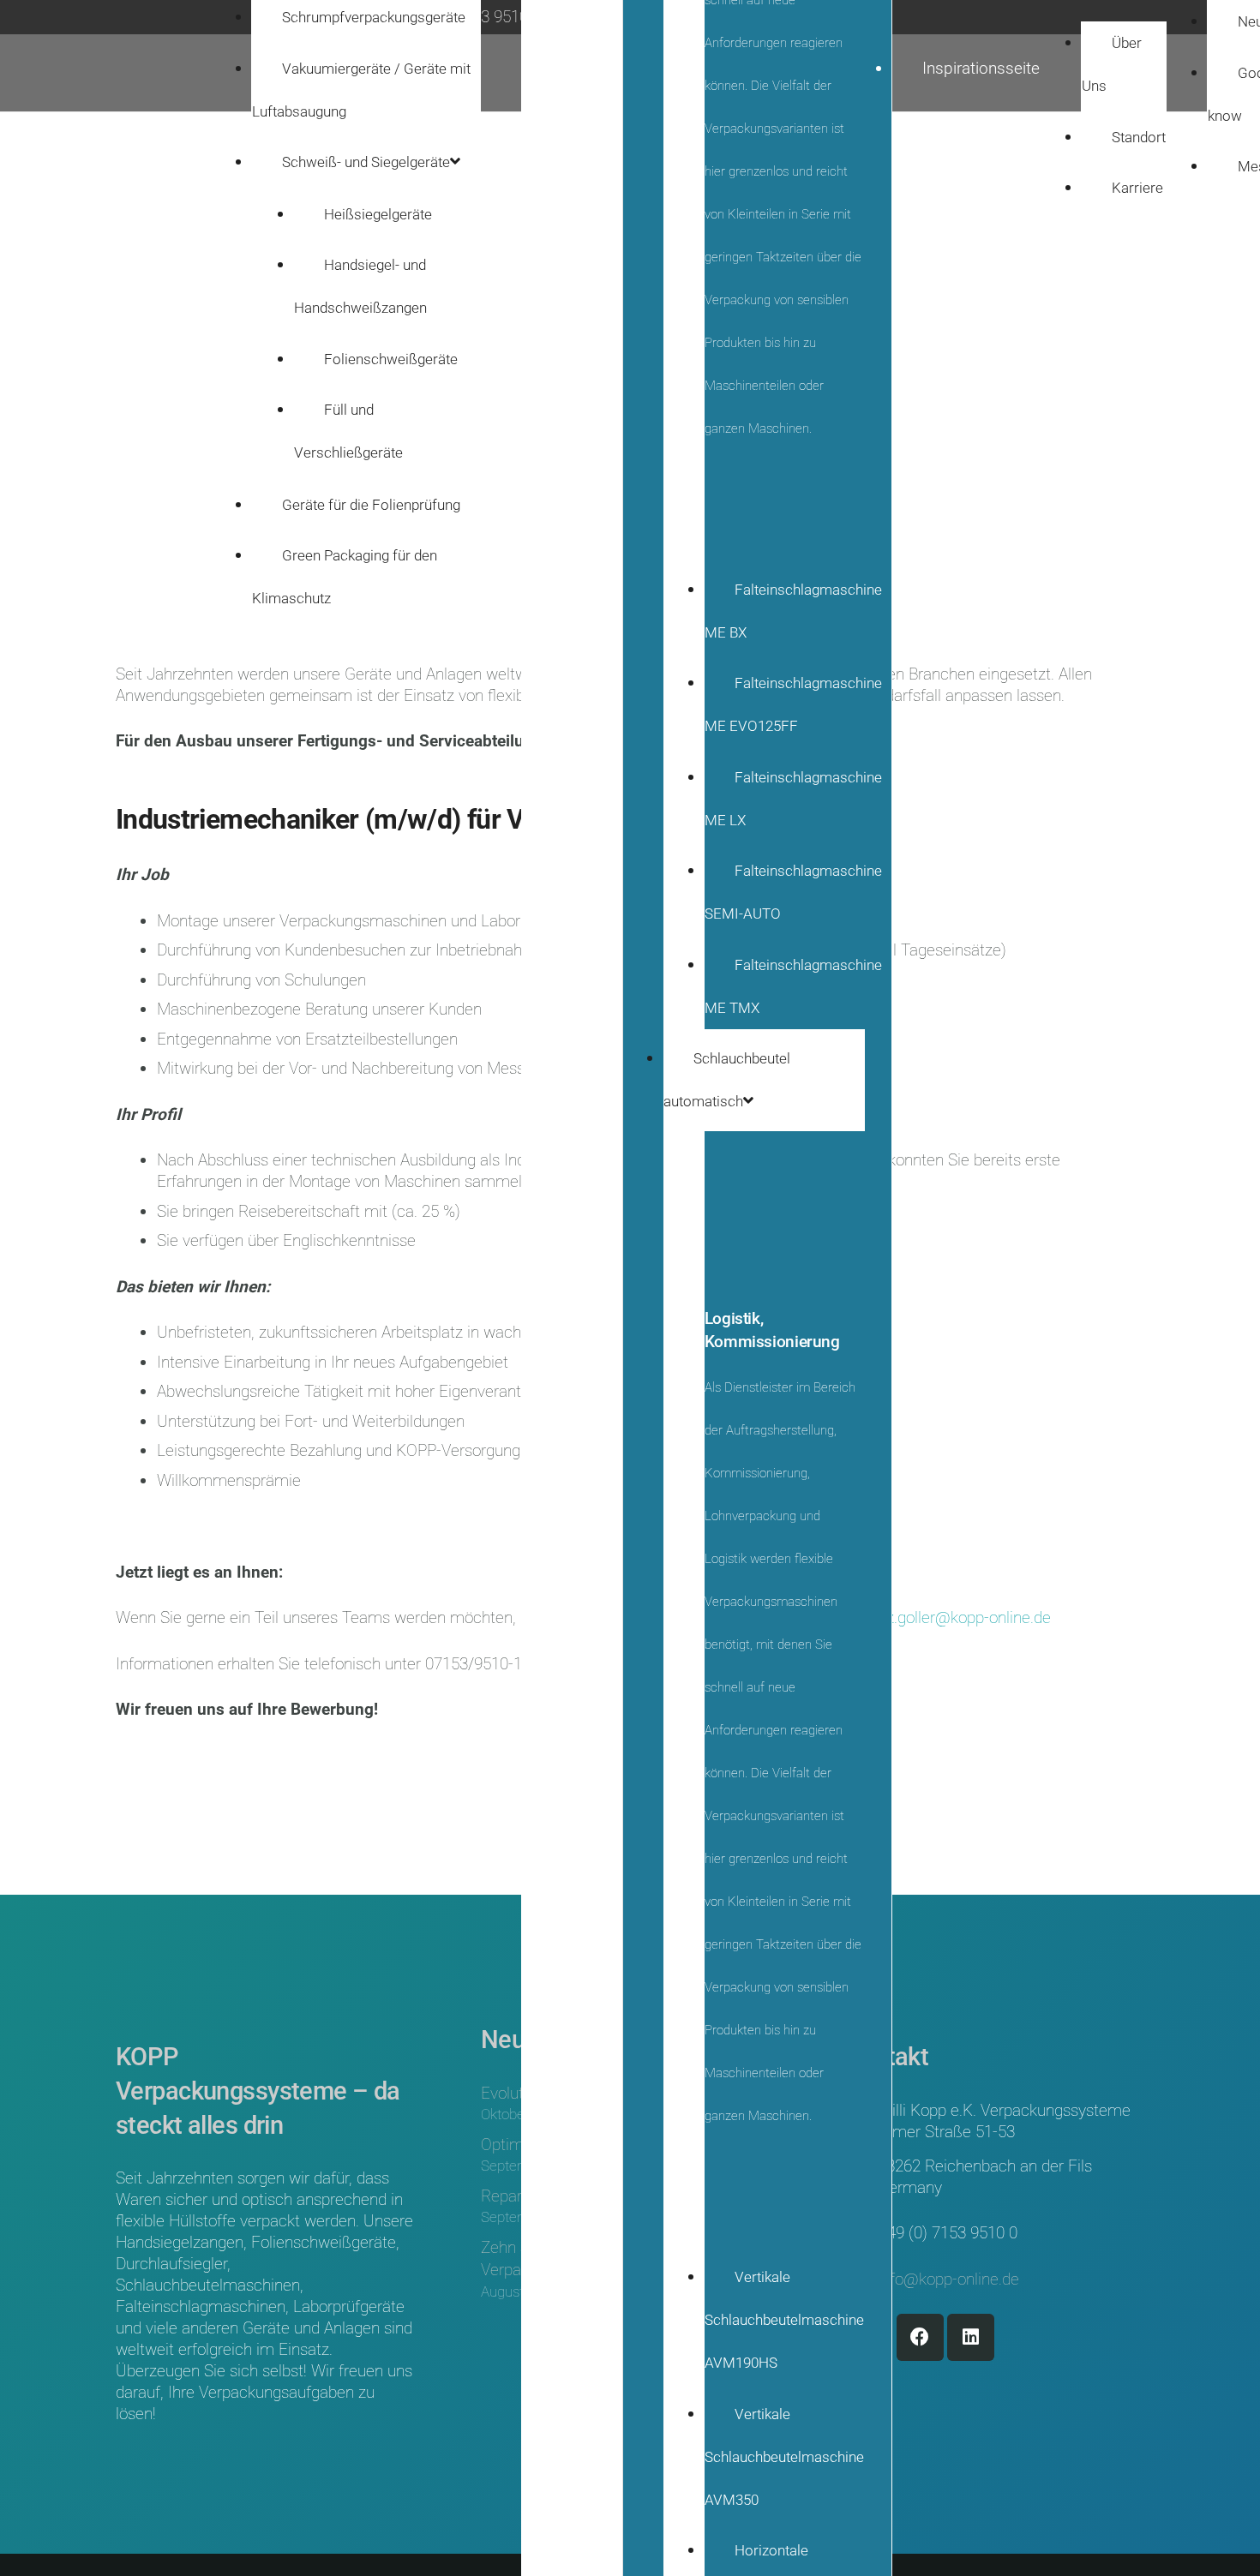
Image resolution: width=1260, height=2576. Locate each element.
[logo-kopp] (114, 73)
